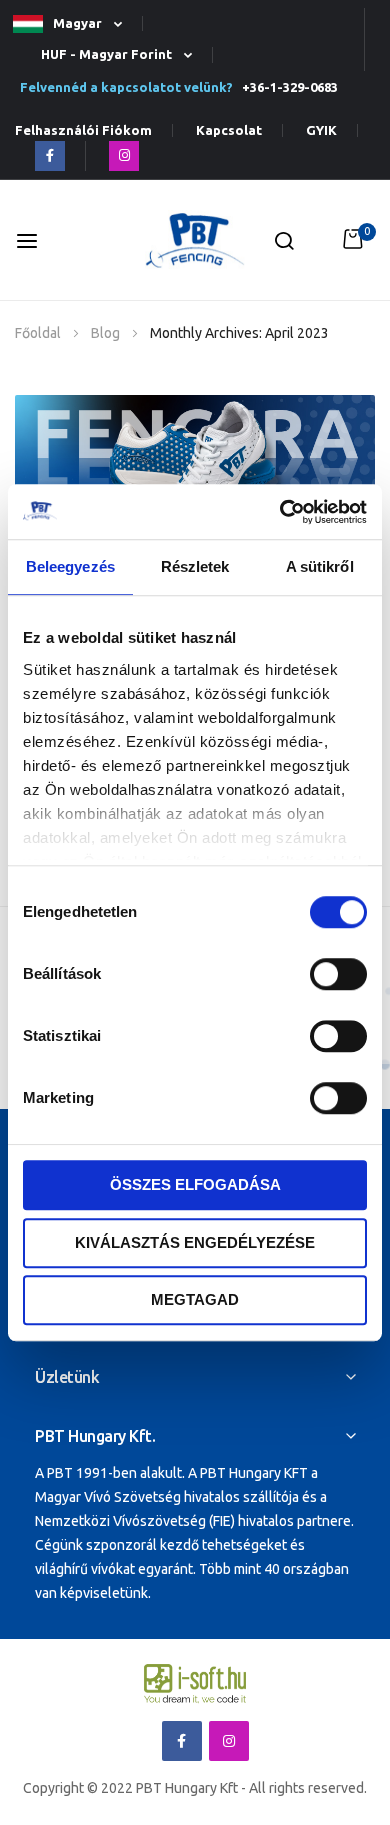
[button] (76, 24)
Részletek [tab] (195, 566)
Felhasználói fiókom (83, 130)
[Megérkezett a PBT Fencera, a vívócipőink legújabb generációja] (195, 470)
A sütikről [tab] (320, 566)
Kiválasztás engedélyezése (195, 1242)
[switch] (338, 976)
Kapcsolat (229, 130)
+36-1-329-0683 (287, 87)
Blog (107, 333)
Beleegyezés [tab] (70, 566)
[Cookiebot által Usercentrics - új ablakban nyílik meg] (280, 512)
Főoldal (39, 333)
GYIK (321, 130)
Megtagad (195, 1299)
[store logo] (195, 240)
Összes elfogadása (195, 1184)
